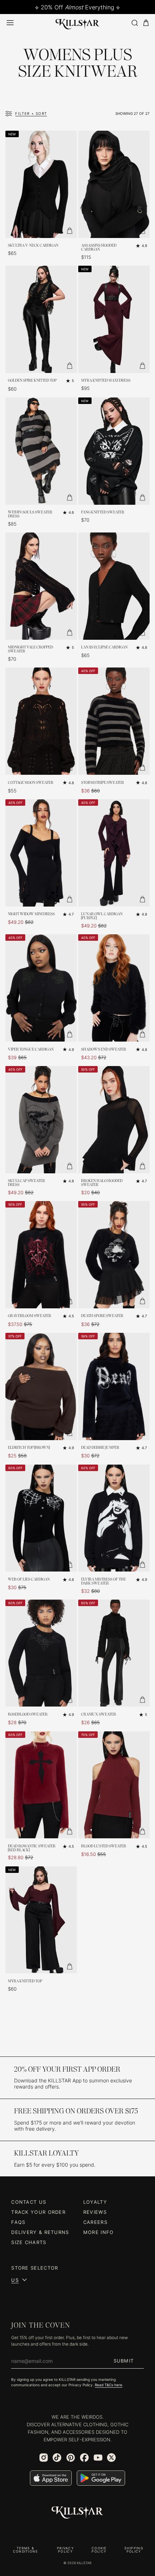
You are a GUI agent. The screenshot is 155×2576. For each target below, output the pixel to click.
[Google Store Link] (101, 2478)
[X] (111, 2458)
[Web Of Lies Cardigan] (41, 1518)
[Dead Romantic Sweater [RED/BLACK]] (41, 1785)
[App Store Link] (51, 2478)
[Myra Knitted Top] (41, 1920)
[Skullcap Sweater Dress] (41, 1120)
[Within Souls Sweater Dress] (41, 451)
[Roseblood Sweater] (41, 1653)
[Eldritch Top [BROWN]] (41, 1386)
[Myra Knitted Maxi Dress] (114, 319)
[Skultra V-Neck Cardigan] (41, 184)
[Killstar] (77, 2513)
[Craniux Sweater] (114, 1653)
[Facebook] (84, 2458)
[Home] (77, 23)
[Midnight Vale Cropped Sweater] (41, 586)
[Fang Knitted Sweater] (114, 451)
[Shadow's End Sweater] (114, 988)
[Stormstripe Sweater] (114, 721)
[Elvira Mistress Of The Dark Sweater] (114, 1518)
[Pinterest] (71, 2458)
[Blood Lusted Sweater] (114, 1785)
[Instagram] (44, 2458)
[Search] (134, 23)
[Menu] (10, 23)
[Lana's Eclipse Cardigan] (114, 586)
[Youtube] (98, 2458)
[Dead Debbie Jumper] (114, 1386)
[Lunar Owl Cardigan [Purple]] (114, 853)
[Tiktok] (57, 2458)
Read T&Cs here (108, 2385)
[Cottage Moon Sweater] (41, 721)
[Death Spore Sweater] (114, 1255)
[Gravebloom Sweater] (41, 1255)
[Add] (70, 231)
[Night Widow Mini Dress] (41, 853)
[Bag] (146, 23)
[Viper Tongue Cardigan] (41, 988)
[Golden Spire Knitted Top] (41, 319)
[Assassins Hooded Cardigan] (114, 184)
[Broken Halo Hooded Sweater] (114, 1120)
